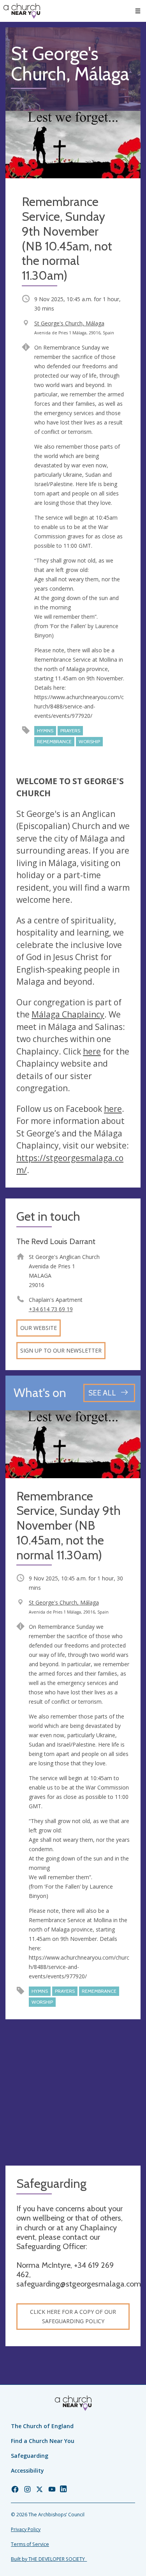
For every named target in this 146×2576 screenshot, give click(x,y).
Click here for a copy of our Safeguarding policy (73, 2316)
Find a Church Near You (43, 2441)
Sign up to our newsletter (61, 1350)
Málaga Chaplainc (66, 1014)
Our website (39, 1328)
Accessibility (27, 2470)
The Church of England (42, 2426)
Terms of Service (30, 2544)
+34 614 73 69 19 (51, 1309)
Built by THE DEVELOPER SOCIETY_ (49, 2559)
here (92, 1051)
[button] (138, 11)
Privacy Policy (26, 2529)
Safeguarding (30, 2456)
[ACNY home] (22, 11)
